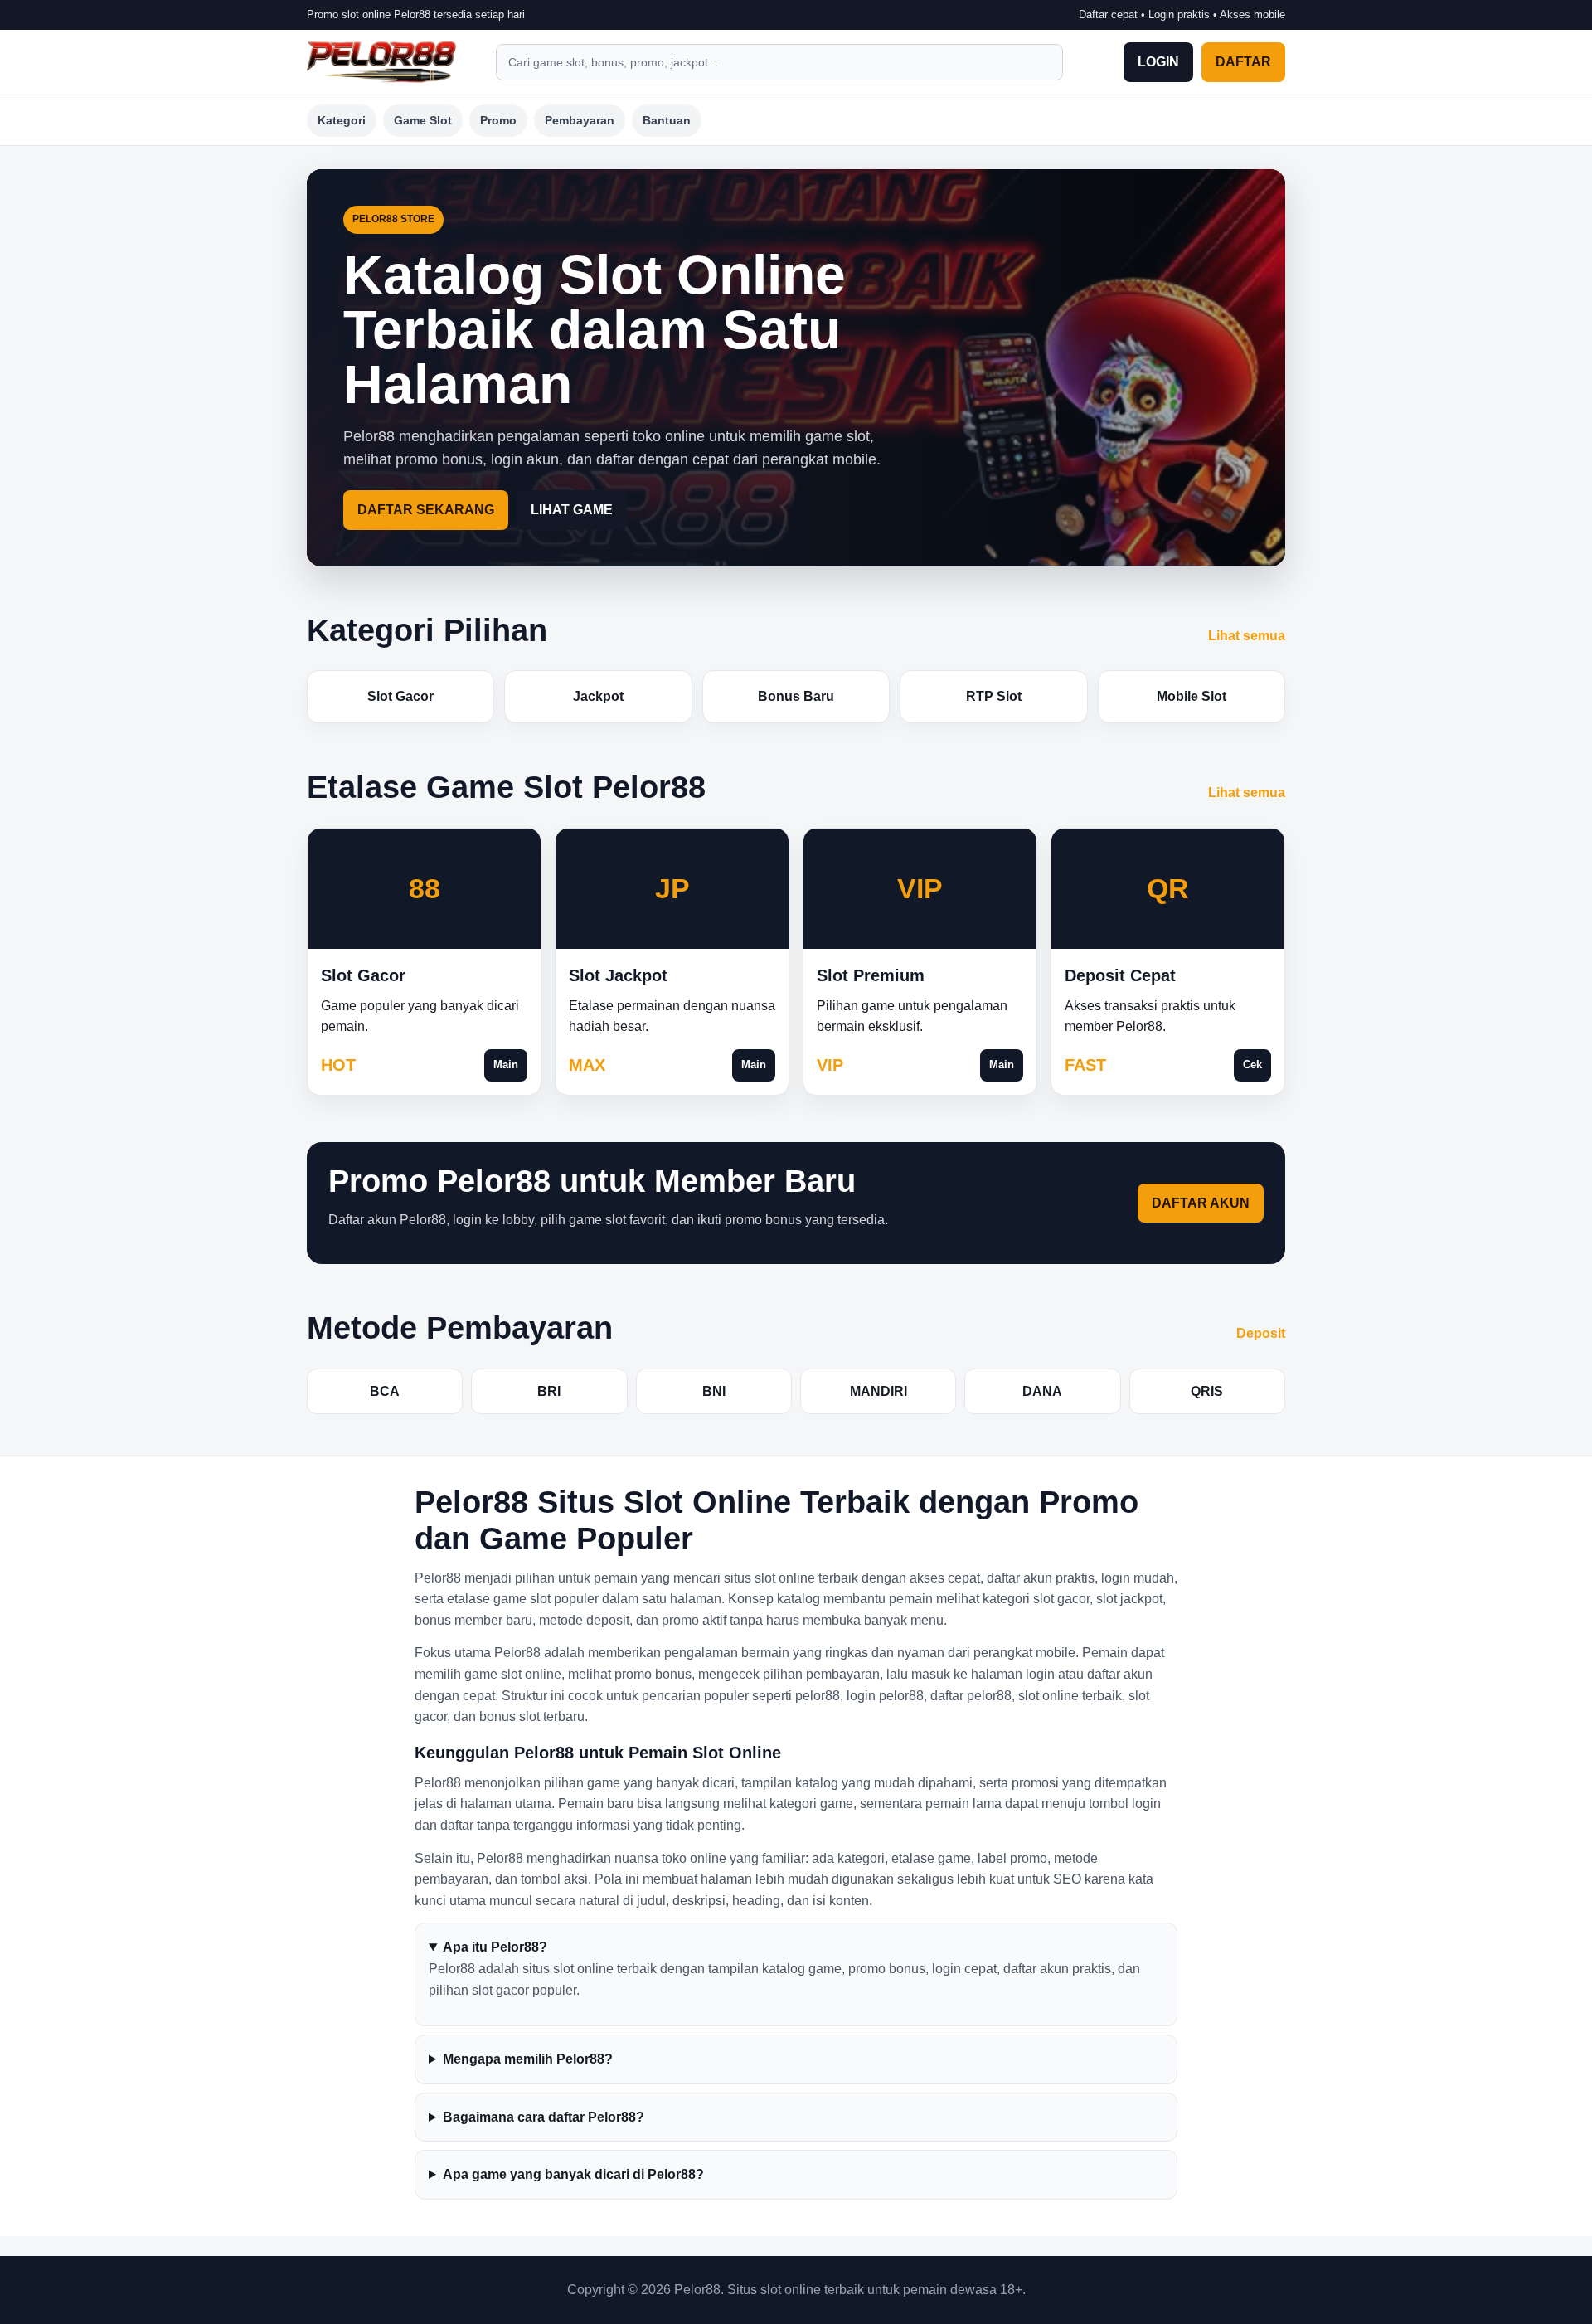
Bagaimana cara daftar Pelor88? (544, 2117)
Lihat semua (1247, 636)
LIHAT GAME (572, 510)
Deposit (1261, 1333)
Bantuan (667, 120)
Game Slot (423, 120)
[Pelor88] (381, 62)
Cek (1252, 1065)
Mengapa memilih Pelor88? (528, 2059)
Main (506, 1065)
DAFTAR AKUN (1201, 1203)
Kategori (342, 120)
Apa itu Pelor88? (495, 1947)
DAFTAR (1243, 62)
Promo (498, 120)
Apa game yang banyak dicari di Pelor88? (573, 2174)
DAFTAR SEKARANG (426, 510)
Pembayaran (580, 120)
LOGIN (1158, 62)
